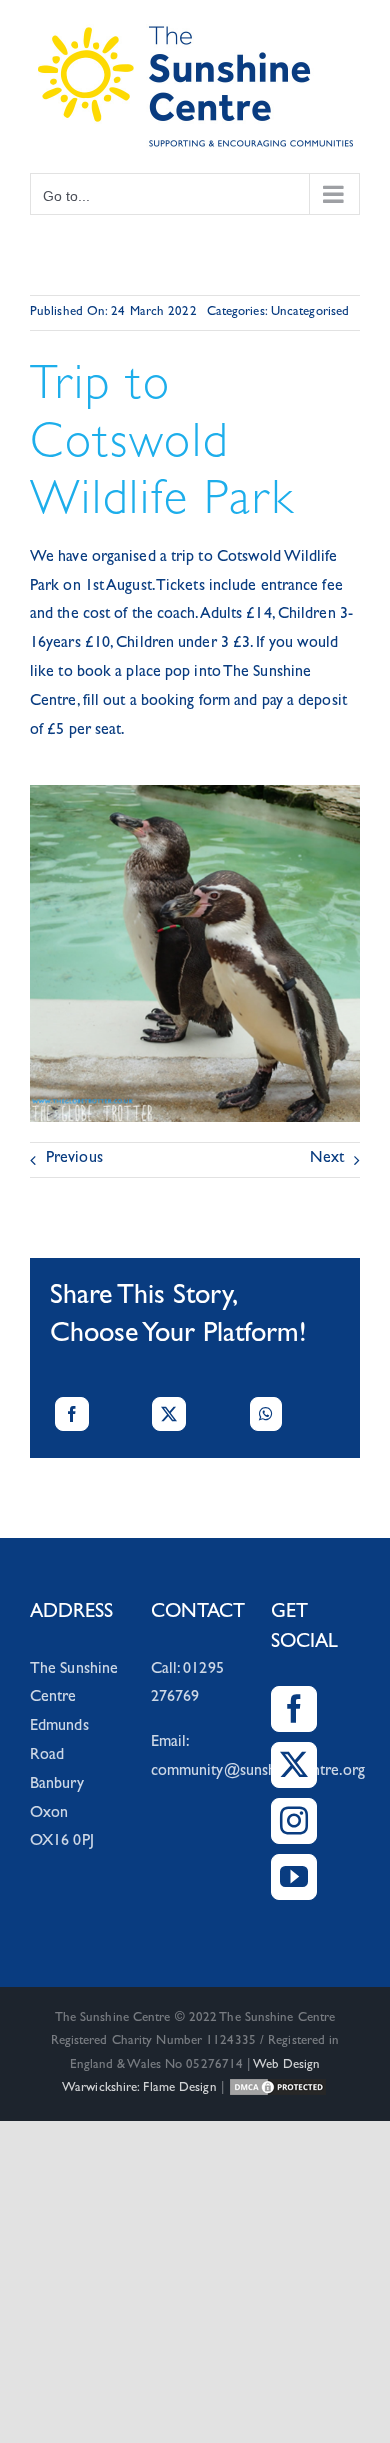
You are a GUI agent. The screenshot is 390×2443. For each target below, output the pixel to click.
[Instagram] (294, 1821)
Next (327, 1159)
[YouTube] (294, 1877)
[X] (169, 1414)
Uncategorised (310, 312)
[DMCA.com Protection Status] (278, 2088)
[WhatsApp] (266, 1414)
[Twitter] (294, 1765)
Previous (74, 1159)
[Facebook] (72, 1414)
